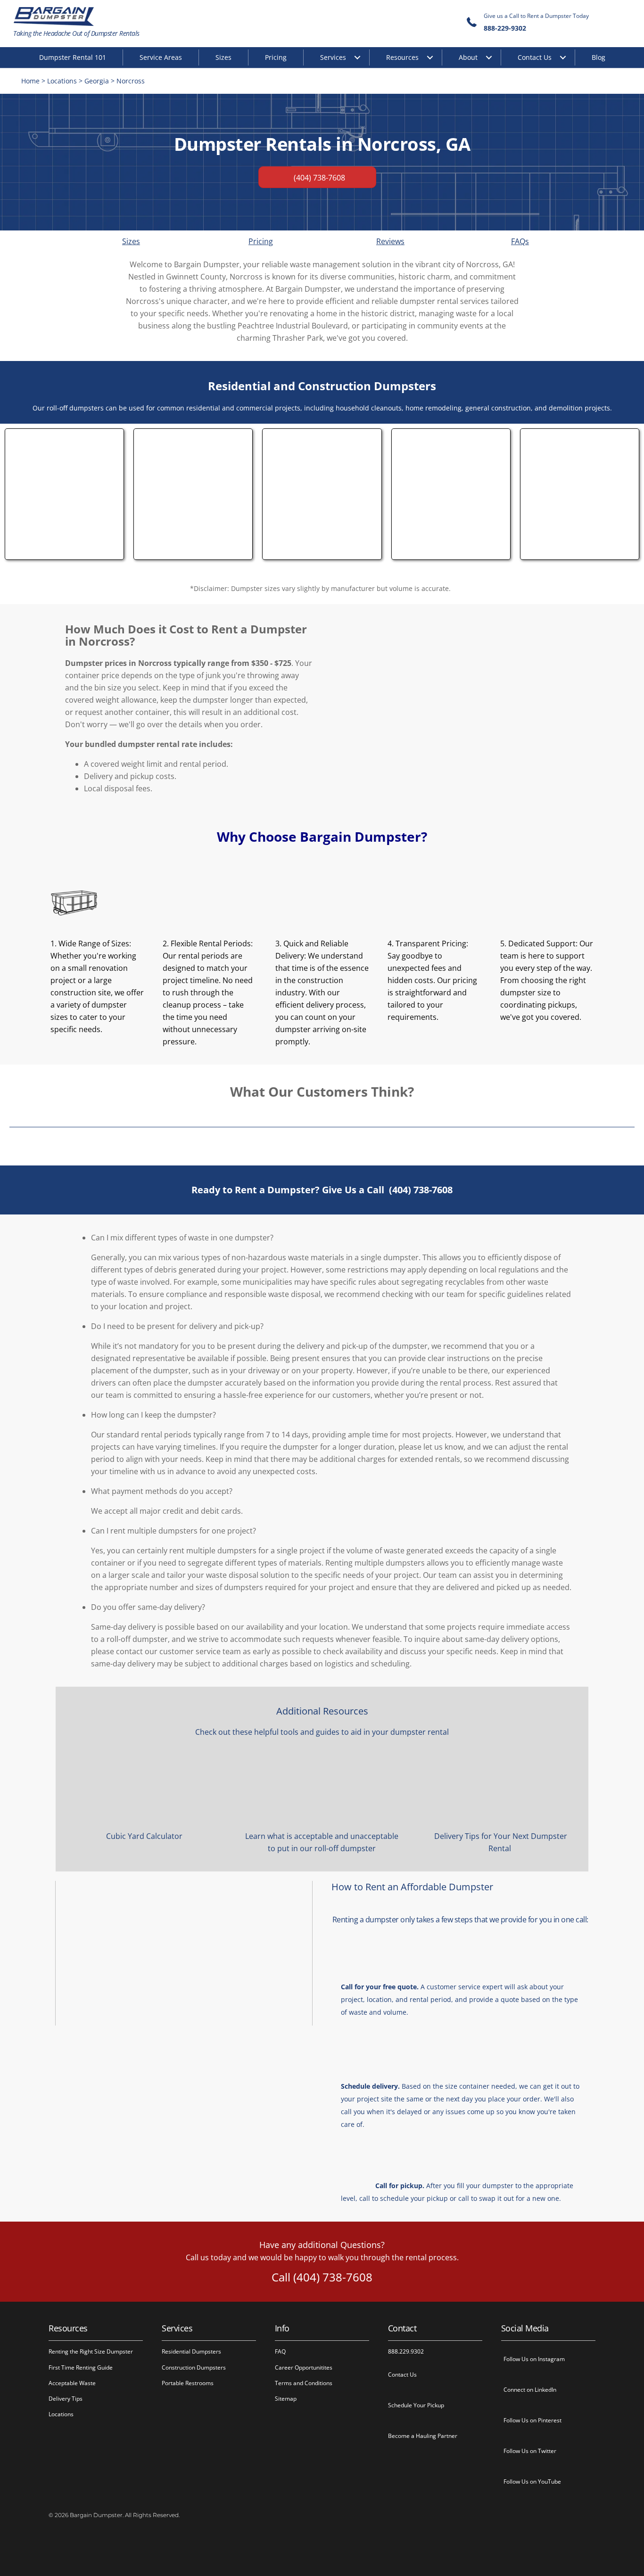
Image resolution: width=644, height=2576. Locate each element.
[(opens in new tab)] (64, 552)
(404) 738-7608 (421, 1190)
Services (333, 57)
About (468, 57)
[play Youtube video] (184, 1953)
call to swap (477, 2198)
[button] (331, 1238)
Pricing (276, 57)
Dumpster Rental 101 (73, 57)
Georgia (97, 81)
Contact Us (535, 57)
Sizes (223, 57)
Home (30, 81)
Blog (599, 57)
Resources (402, 57)
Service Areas (161, 57)
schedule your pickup (414, 2198)
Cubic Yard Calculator (144, 1836)
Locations (62, 81)
